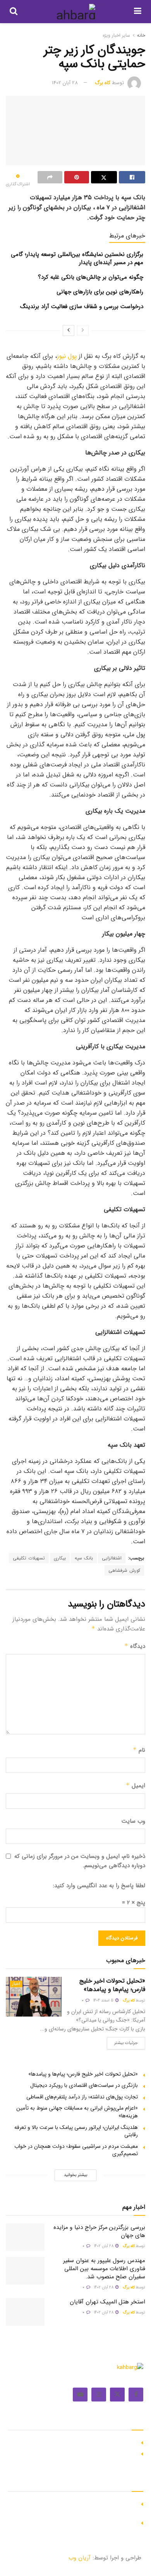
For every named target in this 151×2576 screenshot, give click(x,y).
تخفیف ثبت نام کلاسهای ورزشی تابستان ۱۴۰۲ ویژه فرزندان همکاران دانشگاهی (73, 2507)
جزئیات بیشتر (122, 2042)
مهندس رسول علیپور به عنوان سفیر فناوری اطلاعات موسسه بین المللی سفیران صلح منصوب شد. (104, 2269)
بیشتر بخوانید (75, 2175)
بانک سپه (84, 1558)
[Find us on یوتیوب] (80, 2395)
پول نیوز (67, 356)
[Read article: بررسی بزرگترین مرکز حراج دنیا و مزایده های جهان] (25, 2237)
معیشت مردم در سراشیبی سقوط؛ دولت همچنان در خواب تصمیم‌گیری (76, 2150)
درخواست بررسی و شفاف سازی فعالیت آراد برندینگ (82, 307)
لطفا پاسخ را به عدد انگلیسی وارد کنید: (99, 1886)
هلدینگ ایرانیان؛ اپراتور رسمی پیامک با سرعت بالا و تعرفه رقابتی (76, 2131)
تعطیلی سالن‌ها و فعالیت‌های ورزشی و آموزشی (85, 2522)
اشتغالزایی (112, 1558)
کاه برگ (103, 83)
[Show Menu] (138, 12)
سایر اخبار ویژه (116, 35)
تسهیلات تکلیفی (29, 1558)
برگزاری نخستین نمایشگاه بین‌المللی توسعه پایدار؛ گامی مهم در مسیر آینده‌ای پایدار (77, 258)
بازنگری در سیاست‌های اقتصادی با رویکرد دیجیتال (84, 2085)
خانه (141, 35)
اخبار (16, 1984)
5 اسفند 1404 (104, 2001)
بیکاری (60, 1558)
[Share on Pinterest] (77, 177)
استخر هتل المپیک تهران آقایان (107, 2302)
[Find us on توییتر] (117, 2395)
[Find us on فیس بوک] (136, 2395)
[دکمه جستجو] (14, 12)
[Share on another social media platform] (50, 177)
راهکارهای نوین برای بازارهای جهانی (100, 292)
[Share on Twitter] (104, 177)
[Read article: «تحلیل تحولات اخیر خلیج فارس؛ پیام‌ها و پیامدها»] (34, 1997)
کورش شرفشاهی (124, 1570)
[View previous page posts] (83, 330)
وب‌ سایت (133, 1821)
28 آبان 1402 (65, 83)
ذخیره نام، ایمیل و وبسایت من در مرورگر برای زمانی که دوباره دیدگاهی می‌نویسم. (80, 1861)
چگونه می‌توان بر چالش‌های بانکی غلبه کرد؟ (91, 277)
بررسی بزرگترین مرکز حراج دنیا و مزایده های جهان (99, 2231)
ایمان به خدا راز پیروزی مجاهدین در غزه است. (86, 2442)
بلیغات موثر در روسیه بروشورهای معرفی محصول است (78, 2453)
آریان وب (80, 2558)
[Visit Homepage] (76, 12)
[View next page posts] (69, 330)
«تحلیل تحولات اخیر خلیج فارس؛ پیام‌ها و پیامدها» (112, 1985)
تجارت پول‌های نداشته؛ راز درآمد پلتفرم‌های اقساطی (82, 2097)
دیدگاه (135, 1646)
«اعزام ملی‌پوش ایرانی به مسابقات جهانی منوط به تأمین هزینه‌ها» (77, 2112)
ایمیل (136, 1786)
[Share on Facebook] (132, 177)
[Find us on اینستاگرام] (99, 2395)
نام (139, 1750)
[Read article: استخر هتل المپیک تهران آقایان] (25, 2312)
